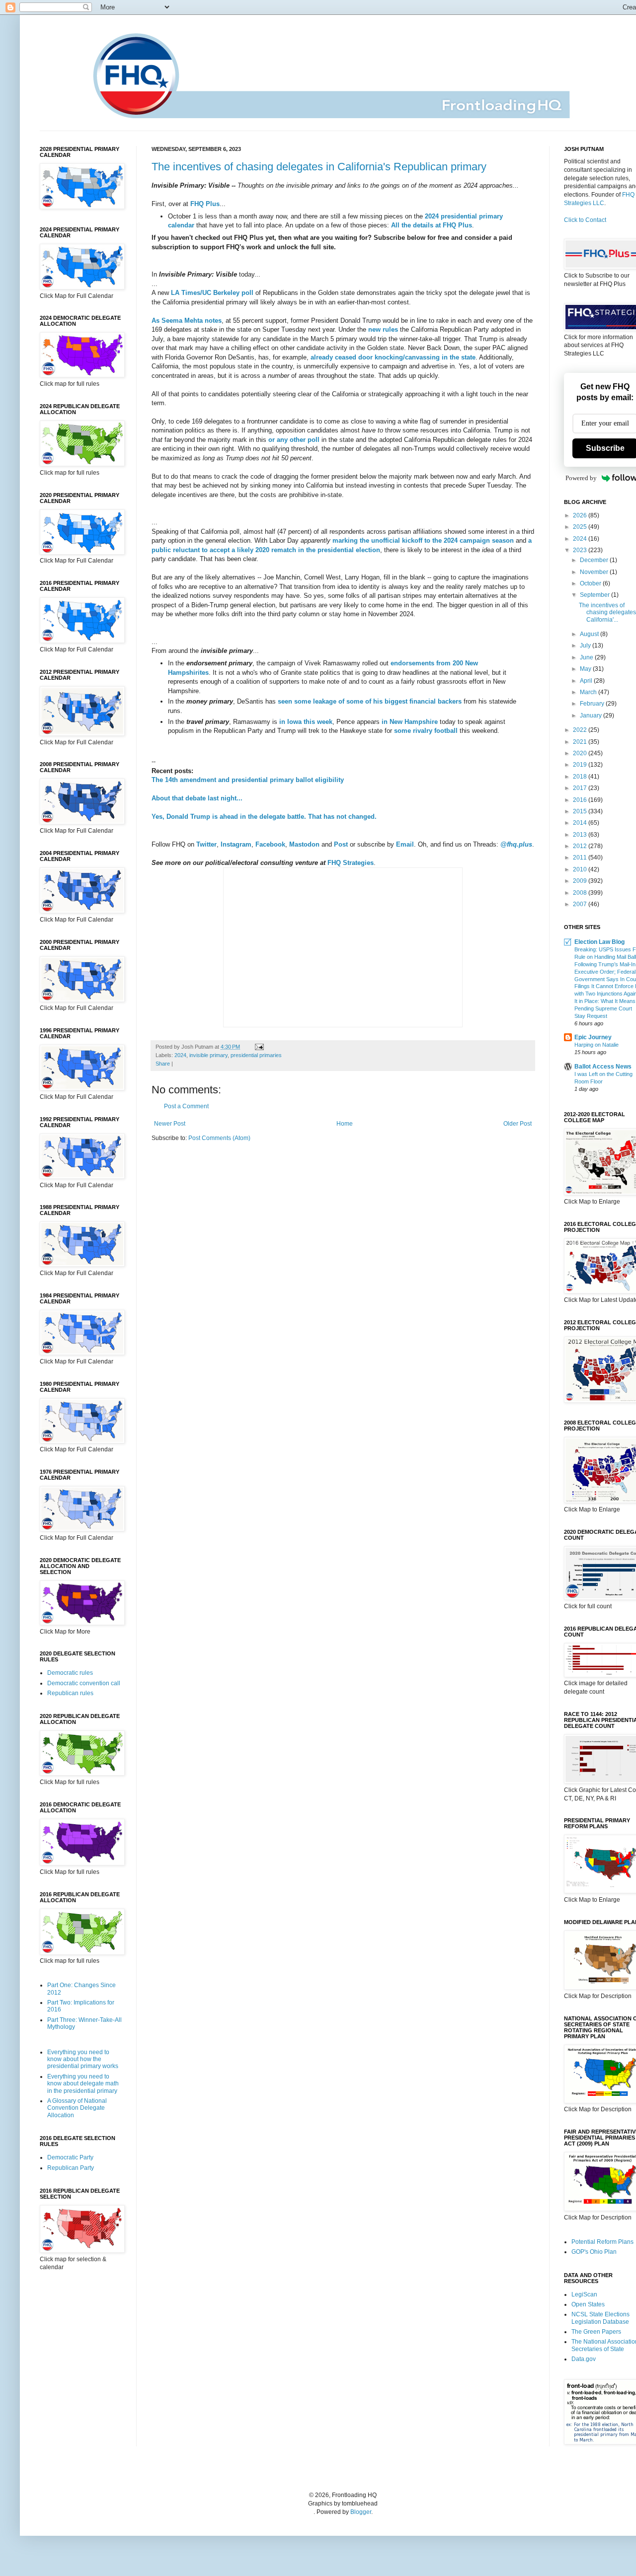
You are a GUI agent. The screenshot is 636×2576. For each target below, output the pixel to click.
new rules (383, 329)
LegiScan (584, 2294)
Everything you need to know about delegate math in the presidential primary (83, 2084)
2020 (581, 753)
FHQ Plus (205, 204)
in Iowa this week (306, 722)
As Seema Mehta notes (187, 321)
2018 (581, 777)
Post (341, 844)
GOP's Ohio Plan (594, 2252)
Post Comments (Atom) (219, 1138)
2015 (581, 811)
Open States (588, 2304)
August (590, 634)
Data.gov (584, 2359)
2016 (581, 800)
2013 (581, 835)
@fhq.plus (516, 844)
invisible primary (208, 1055)
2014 (581, 823)
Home (345, 1124)
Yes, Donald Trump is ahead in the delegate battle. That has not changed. (264, 817)
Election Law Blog (599, 942)
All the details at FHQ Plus (432, 225)
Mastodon (304, 844)
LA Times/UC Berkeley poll (212, 293)
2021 (581, 742)
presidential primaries (256, 1055)
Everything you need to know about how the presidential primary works (83, 2059)
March (589, 692)
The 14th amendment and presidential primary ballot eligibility (248, 780)
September (596, 595)
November (595, 572)
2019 (581, 765)
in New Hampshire (410, 722)
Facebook (270, 844)
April (587, 681)
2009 (581, 881)
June (587, 657)
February (593, 704)
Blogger (361, 2512)
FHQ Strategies (351, 863)
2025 (581, 527)
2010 (581, 869)
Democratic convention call (84, 1683)
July (586, 645)
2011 (581, 858)
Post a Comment (186, 1106)
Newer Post (170, 1124)
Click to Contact (585, 220)
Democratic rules (70, 1673)
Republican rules (70, 1693)
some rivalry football (426, 731)
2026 (581, 515)
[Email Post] (258, 1047)
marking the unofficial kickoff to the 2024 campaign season (423, 540)
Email (405, 844)
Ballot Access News (603, 1067)
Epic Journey (593, 1037)
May (586, 669)
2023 (581, 550)
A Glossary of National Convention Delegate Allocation (77, 2108)
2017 (581, 788)
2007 (581, 904)
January (592, 716)
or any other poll (294, 440)
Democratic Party (70, 2157)
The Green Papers (596, 2332)
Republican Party (71, 2168)
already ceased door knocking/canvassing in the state (393, 357)
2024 (180, 1055)
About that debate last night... (197, 798)
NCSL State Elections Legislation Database (600, 2318)
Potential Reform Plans (602, 2242)
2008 (581, 893)
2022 (581, 730)
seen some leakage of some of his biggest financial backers (370, 701)
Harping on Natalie (596, 1045)
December (595, 560)
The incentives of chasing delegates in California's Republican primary (319, 167)
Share (163, 1064)
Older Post (517, 1124)
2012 (581, 846)
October (591, 583)
